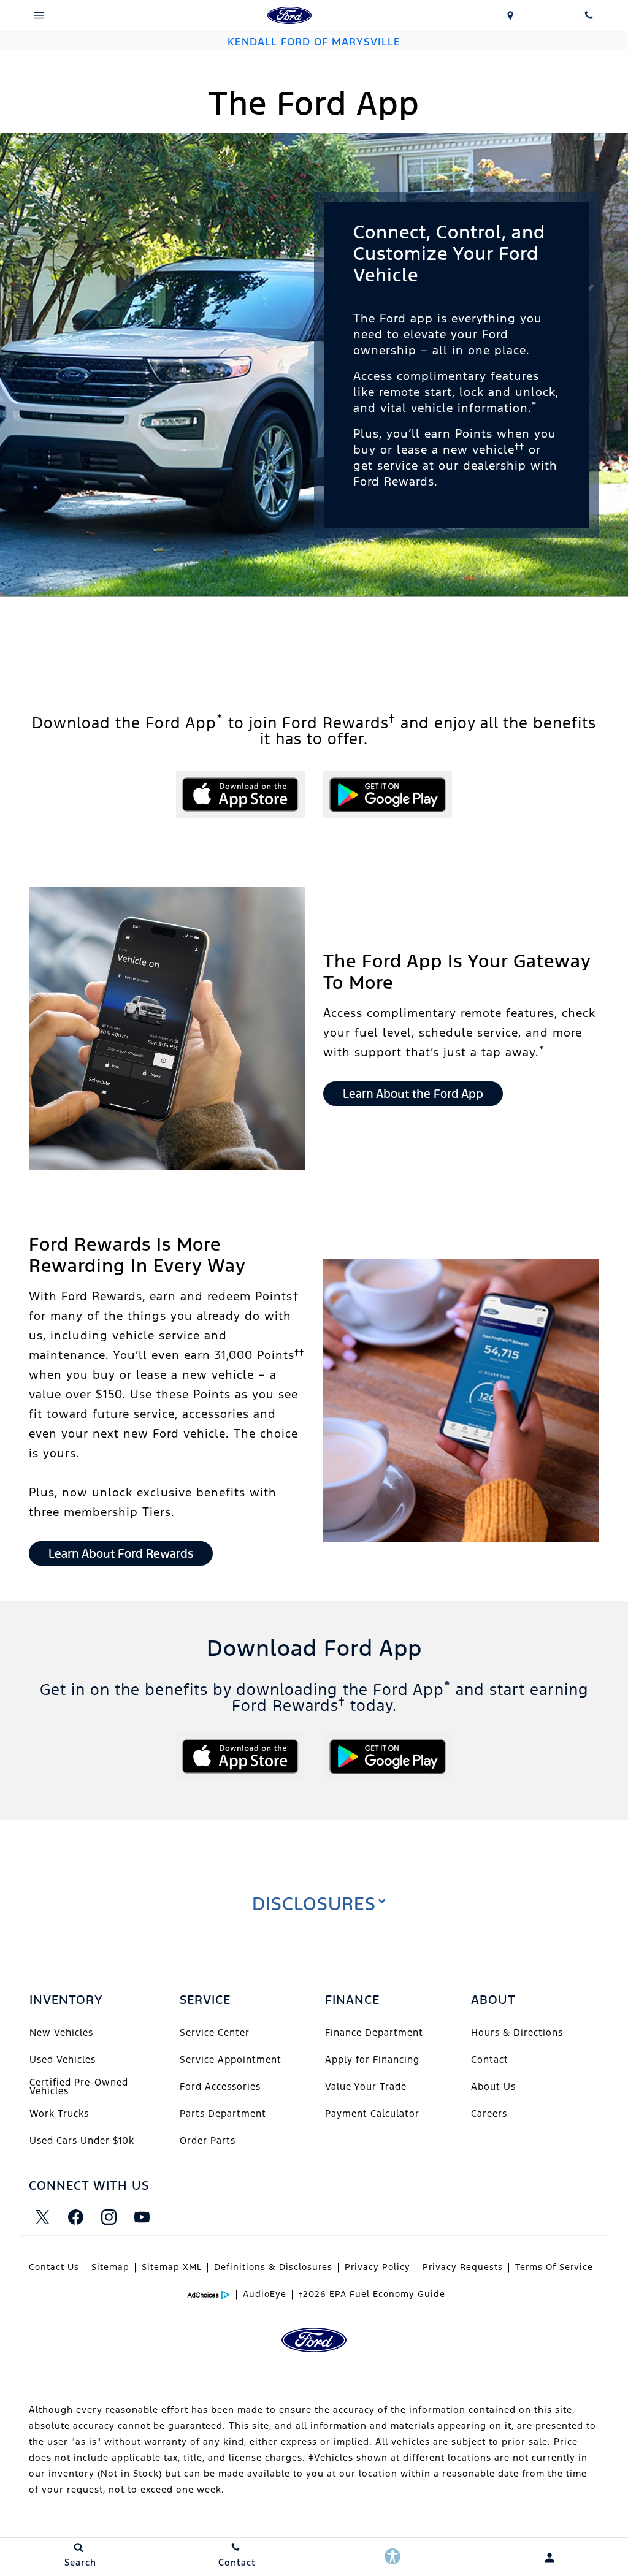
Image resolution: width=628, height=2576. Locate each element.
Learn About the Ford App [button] (413, 1094)
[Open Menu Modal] (39, 15)
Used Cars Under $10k (82, 2140)
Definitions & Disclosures (273, 2267)
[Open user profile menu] (549, 2558)
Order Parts (208, 2140)
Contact (490, 2060)
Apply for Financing (372, 2060)
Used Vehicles (63, 2060)
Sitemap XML (172, 2267)
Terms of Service (554, 2267)
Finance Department (374, 2033)
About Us (493, 2086)
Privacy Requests (463, 2267)
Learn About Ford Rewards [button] (121, 1553)
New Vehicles (61, 2033)
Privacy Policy (377, 2267)
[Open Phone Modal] (589, 15)
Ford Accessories (220, 2086)
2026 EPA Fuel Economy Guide (372, 2294)
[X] (42, 2217)
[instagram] (109, 2217)
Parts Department (223, 2113)
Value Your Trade (366, 2086)
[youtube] (142, 2217)
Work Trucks (59, 2113)
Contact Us (54, 2267)
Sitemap (110, 2267)
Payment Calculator (372, 2113)
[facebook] (75, 2217)
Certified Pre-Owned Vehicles (79, 2086)
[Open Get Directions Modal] (510, 15)
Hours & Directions (517, 2033)
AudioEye (265, 2294)
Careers (489, 2113)
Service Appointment (231, 2060)
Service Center (215, 2033)
